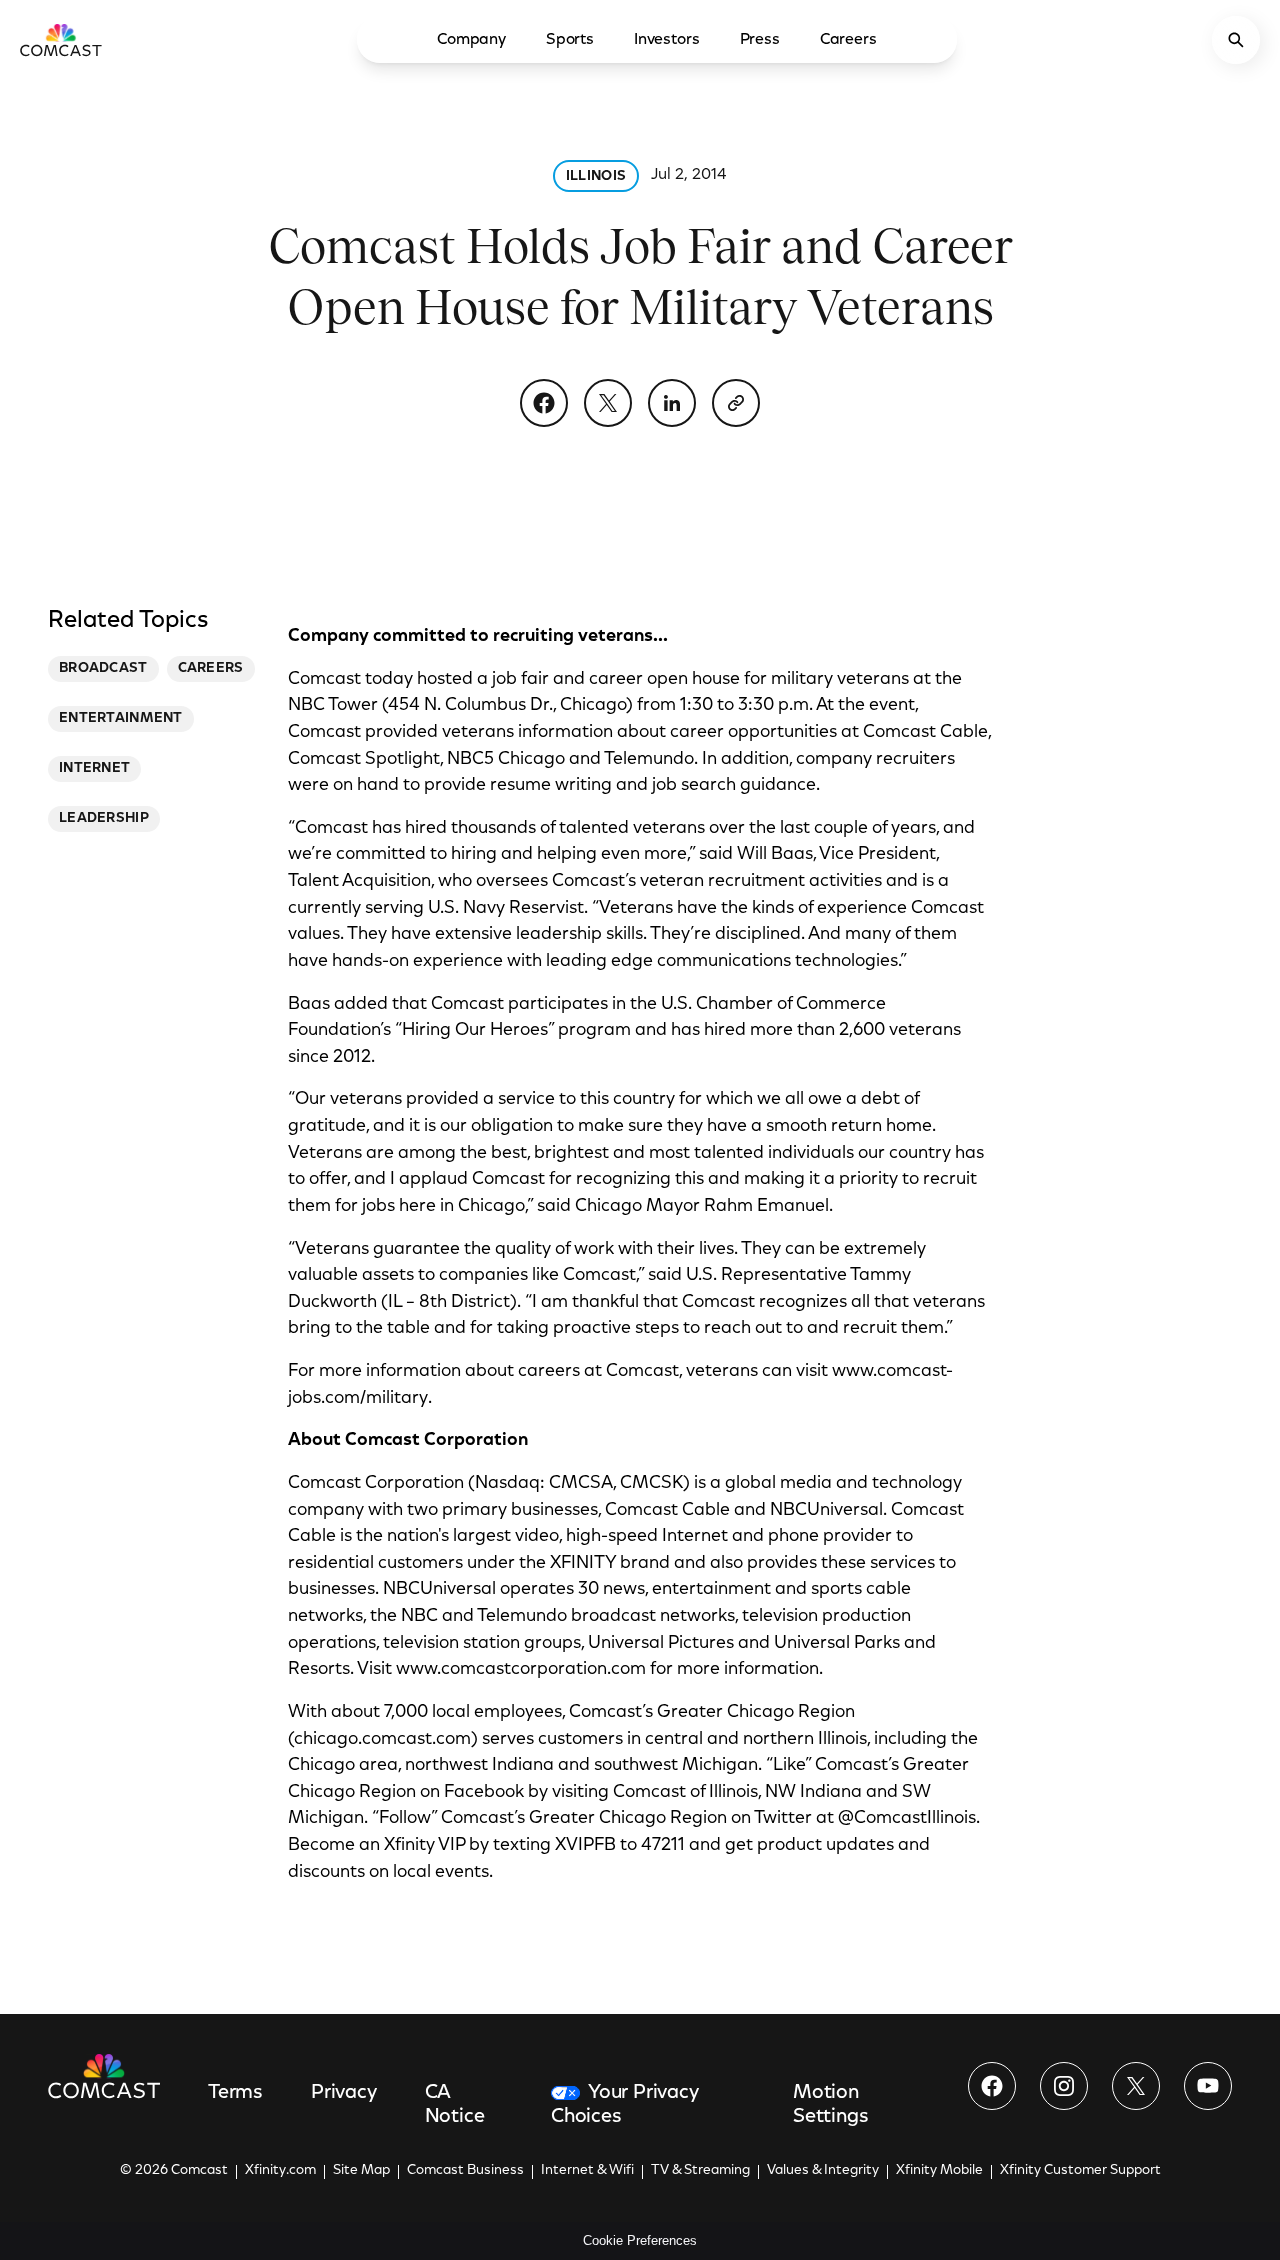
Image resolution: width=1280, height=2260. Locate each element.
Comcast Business (465, 2171)
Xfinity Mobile (939, 2171)
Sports (570, 40)
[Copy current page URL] (736, 403)
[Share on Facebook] (544, 403)
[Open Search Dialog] (1236, 40)
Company (471, 40)
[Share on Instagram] (1064, 2086)
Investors (667, 40)
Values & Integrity (823, 2171)
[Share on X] (608, 403)
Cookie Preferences (640, 2240)
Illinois (596, 177)
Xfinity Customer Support (1080, 2171)
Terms (235, 2093)
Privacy (344, 2093)
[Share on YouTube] (1208, 2086)
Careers (848, 40)
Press (760, 40)
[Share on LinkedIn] (672, 403)
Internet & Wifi (587, 2171)
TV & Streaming (700, 2171)
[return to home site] (61, 40)
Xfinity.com (280, 2171)
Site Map (361, 2171)
